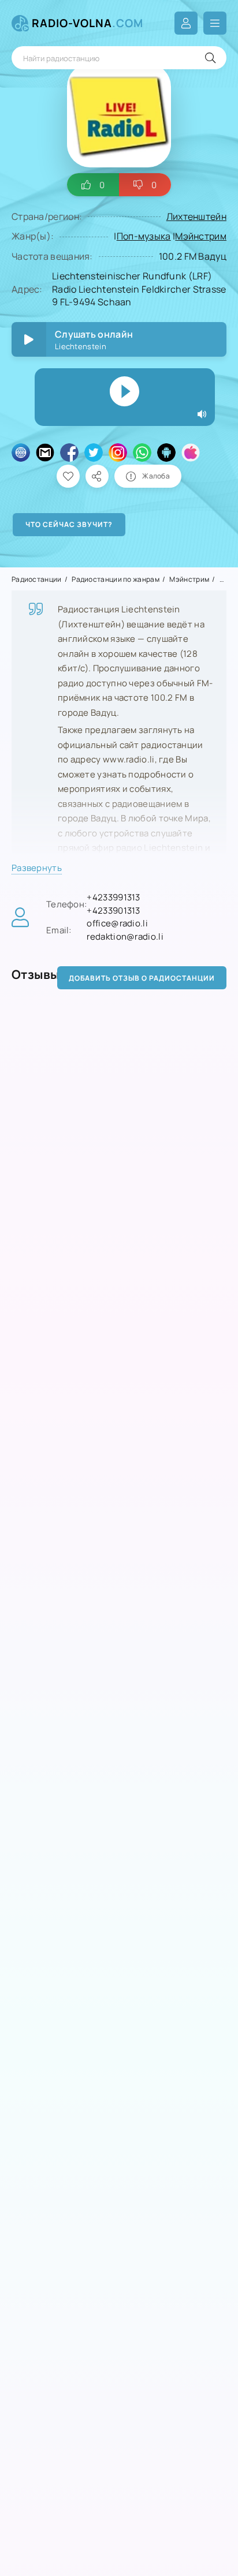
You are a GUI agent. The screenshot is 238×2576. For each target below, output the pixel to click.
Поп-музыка (144, 236)
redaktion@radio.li (125, 936)
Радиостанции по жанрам (116, 579)
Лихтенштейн (196, 216)
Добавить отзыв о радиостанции (142, 978)
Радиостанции (37, 579)
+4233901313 (113, 911)
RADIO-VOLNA (88, 23)
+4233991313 (113, 897)
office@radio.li (117, 923)
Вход (186, 23)
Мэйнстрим (201, 236)
